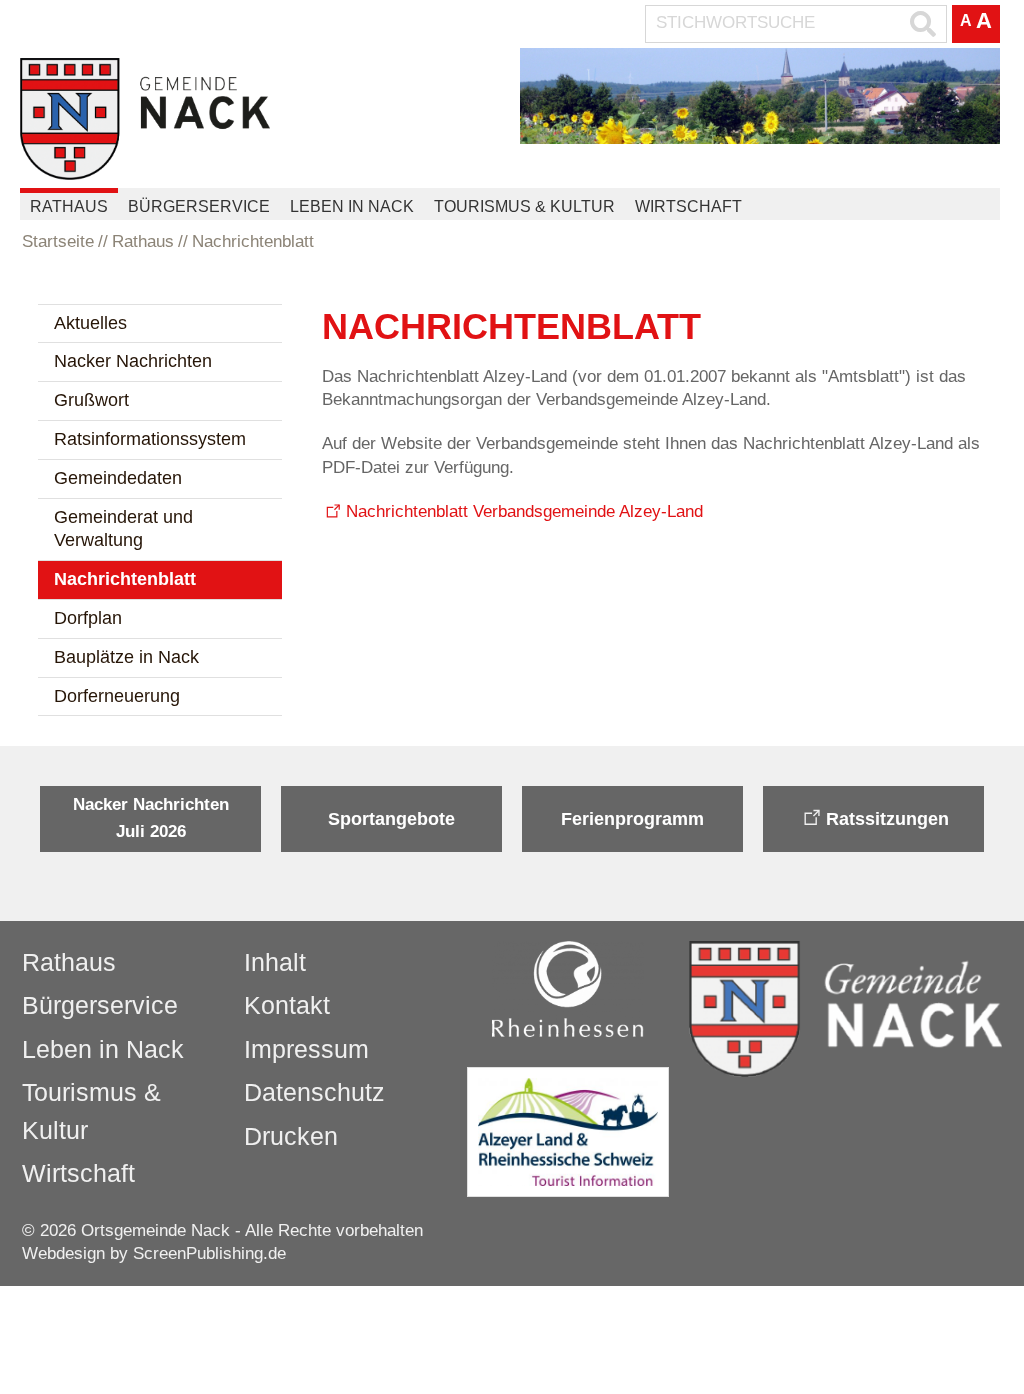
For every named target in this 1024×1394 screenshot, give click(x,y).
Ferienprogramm (632, 819)
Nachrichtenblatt (125, 579)
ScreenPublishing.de (209, 1253)
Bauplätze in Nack (126, 657)
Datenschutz (314, 1092)
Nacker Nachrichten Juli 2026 (151, 817)
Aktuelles (90, 323)
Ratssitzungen (887, 819)
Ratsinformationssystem (150, 439)
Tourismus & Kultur (524, 206)
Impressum (306, 1049)
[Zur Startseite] (145, 119)
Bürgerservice (199, 206)
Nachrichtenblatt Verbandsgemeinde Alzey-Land (524, 511)
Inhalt (275, 962)
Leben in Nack (352, 206)
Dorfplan (88, 618)
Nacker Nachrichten (133, 361)
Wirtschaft (688, 206)
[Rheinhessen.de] (568, 989)
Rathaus (69, 206)
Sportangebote (391, 819)
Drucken (291, 1136)
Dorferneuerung (117, 696)
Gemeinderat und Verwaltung (123, 529)
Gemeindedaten (118, 478)
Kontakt (287, 1005)
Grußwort (91, 400)
